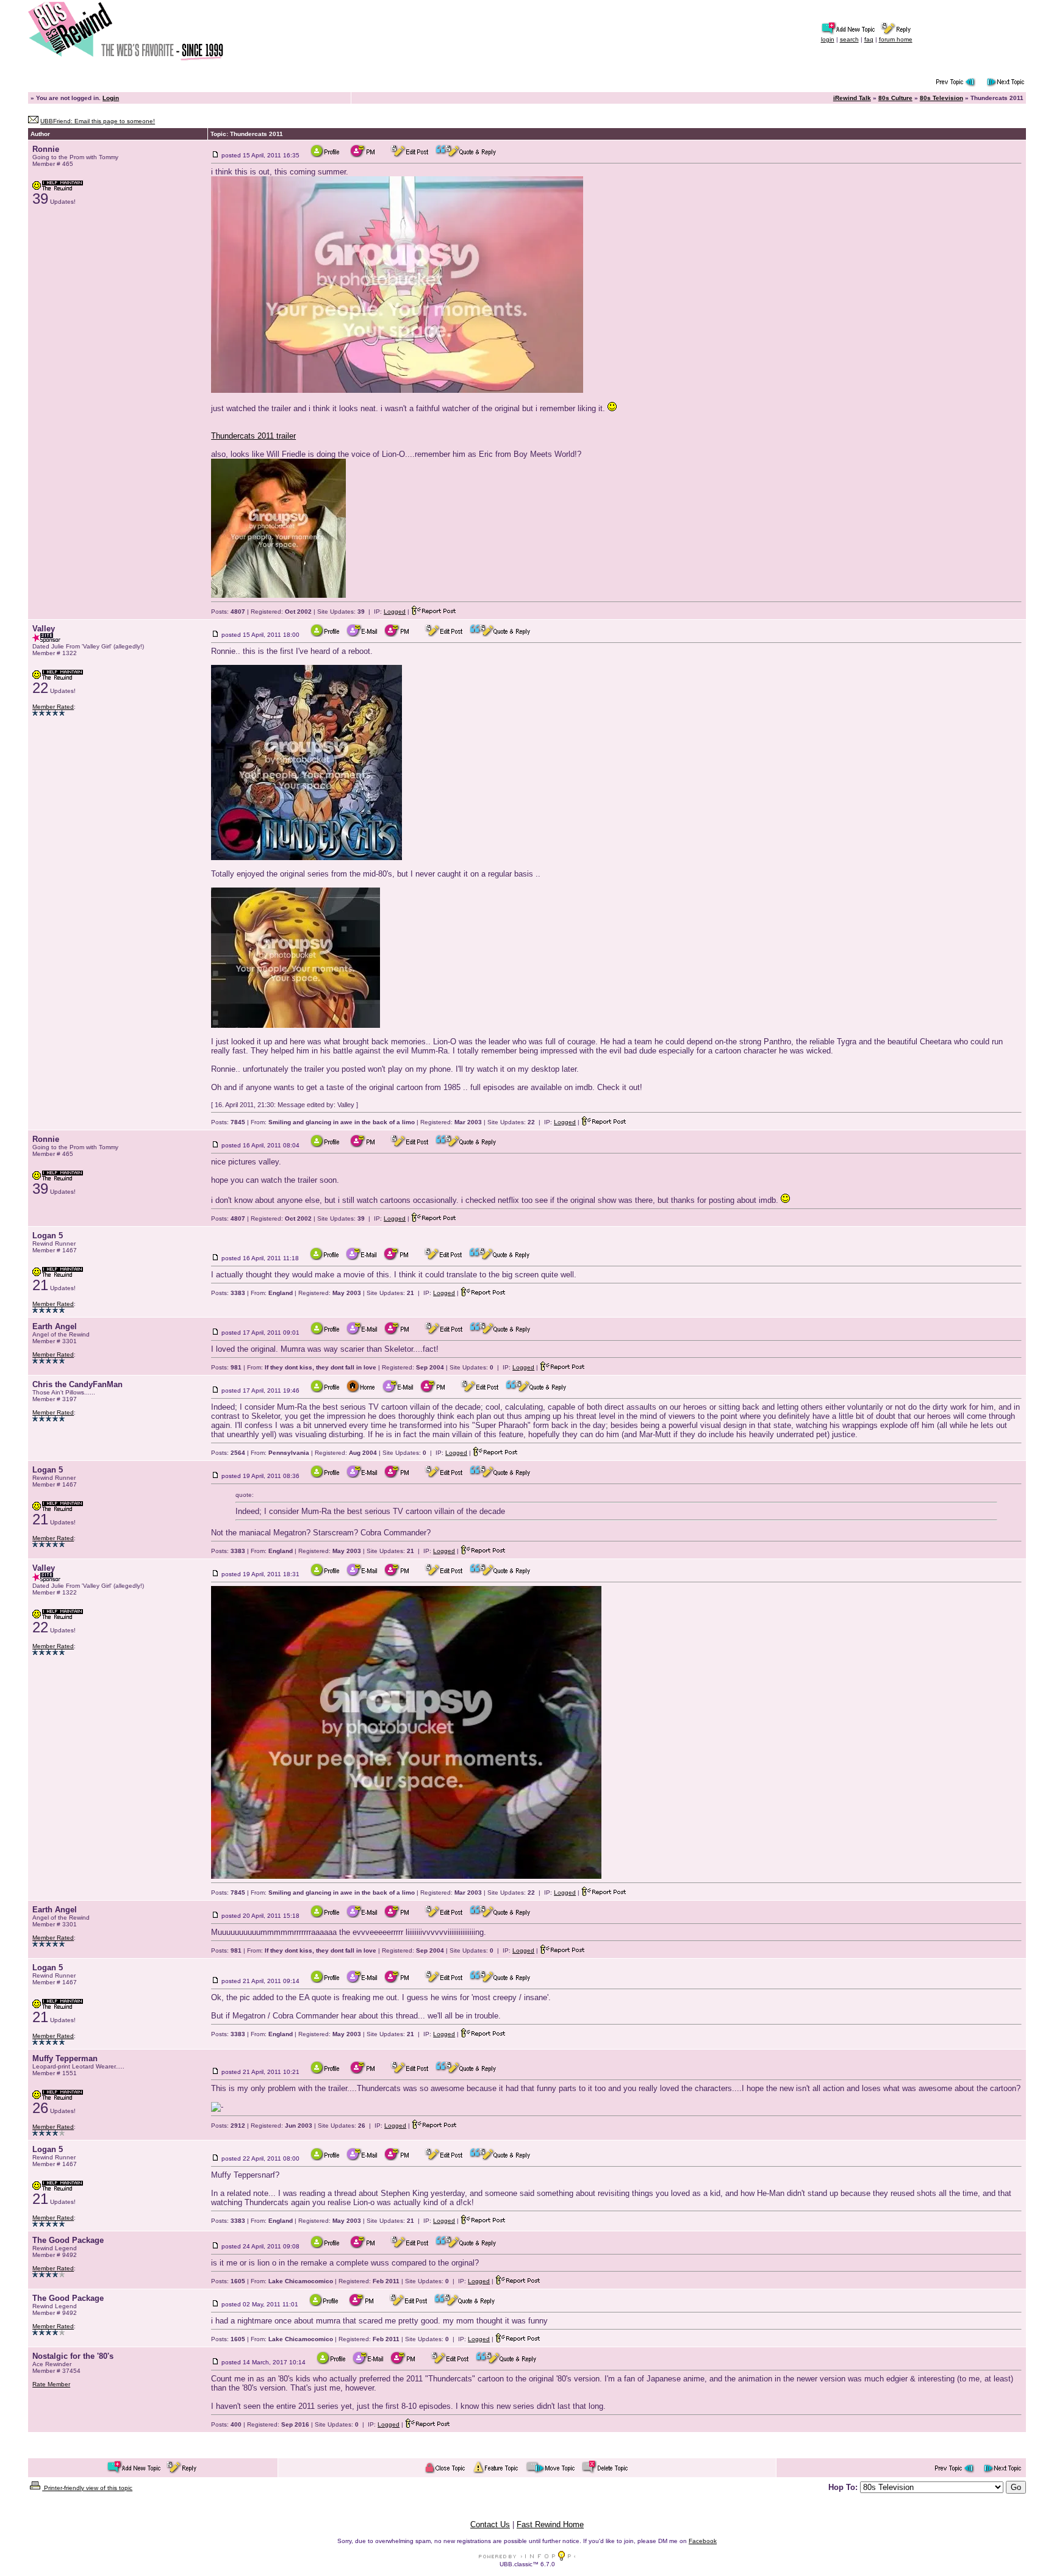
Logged (395, 612)
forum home (896, 39)
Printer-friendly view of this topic (87, 2488)
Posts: (228, 612)
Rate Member (51, 2384)
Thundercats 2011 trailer (253, 436)
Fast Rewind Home (550, 2524)
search (849, 39)
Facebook (703, 2541)
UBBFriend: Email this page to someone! (98, 121)
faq (869, 39)
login (828, 39)
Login (111, 98)
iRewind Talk (852, 98)
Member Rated (53, 707)
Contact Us (490, 2524)
